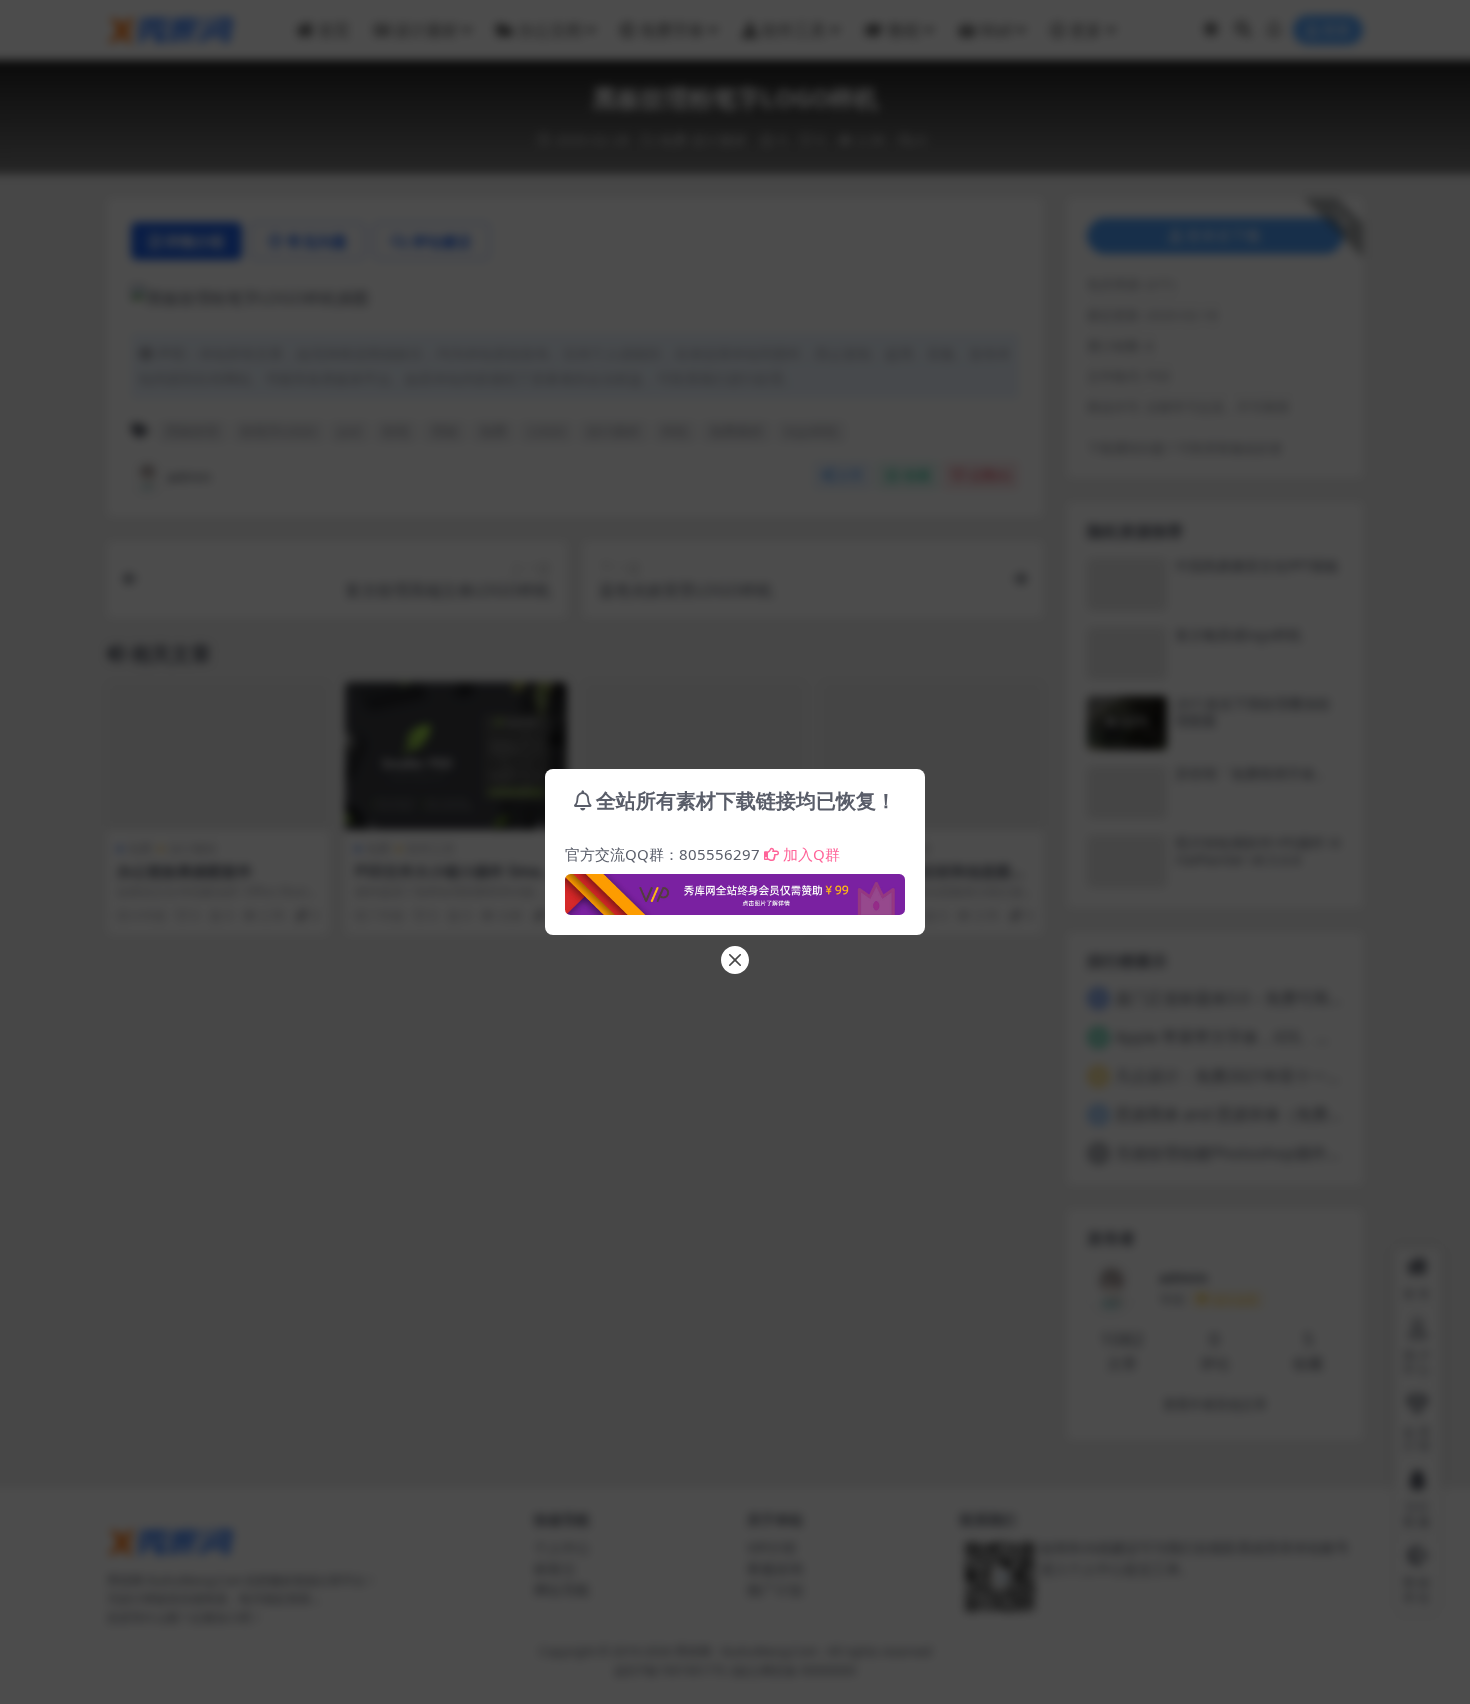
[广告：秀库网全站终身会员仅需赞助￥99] (735, 889)
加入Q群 (811, 854)
